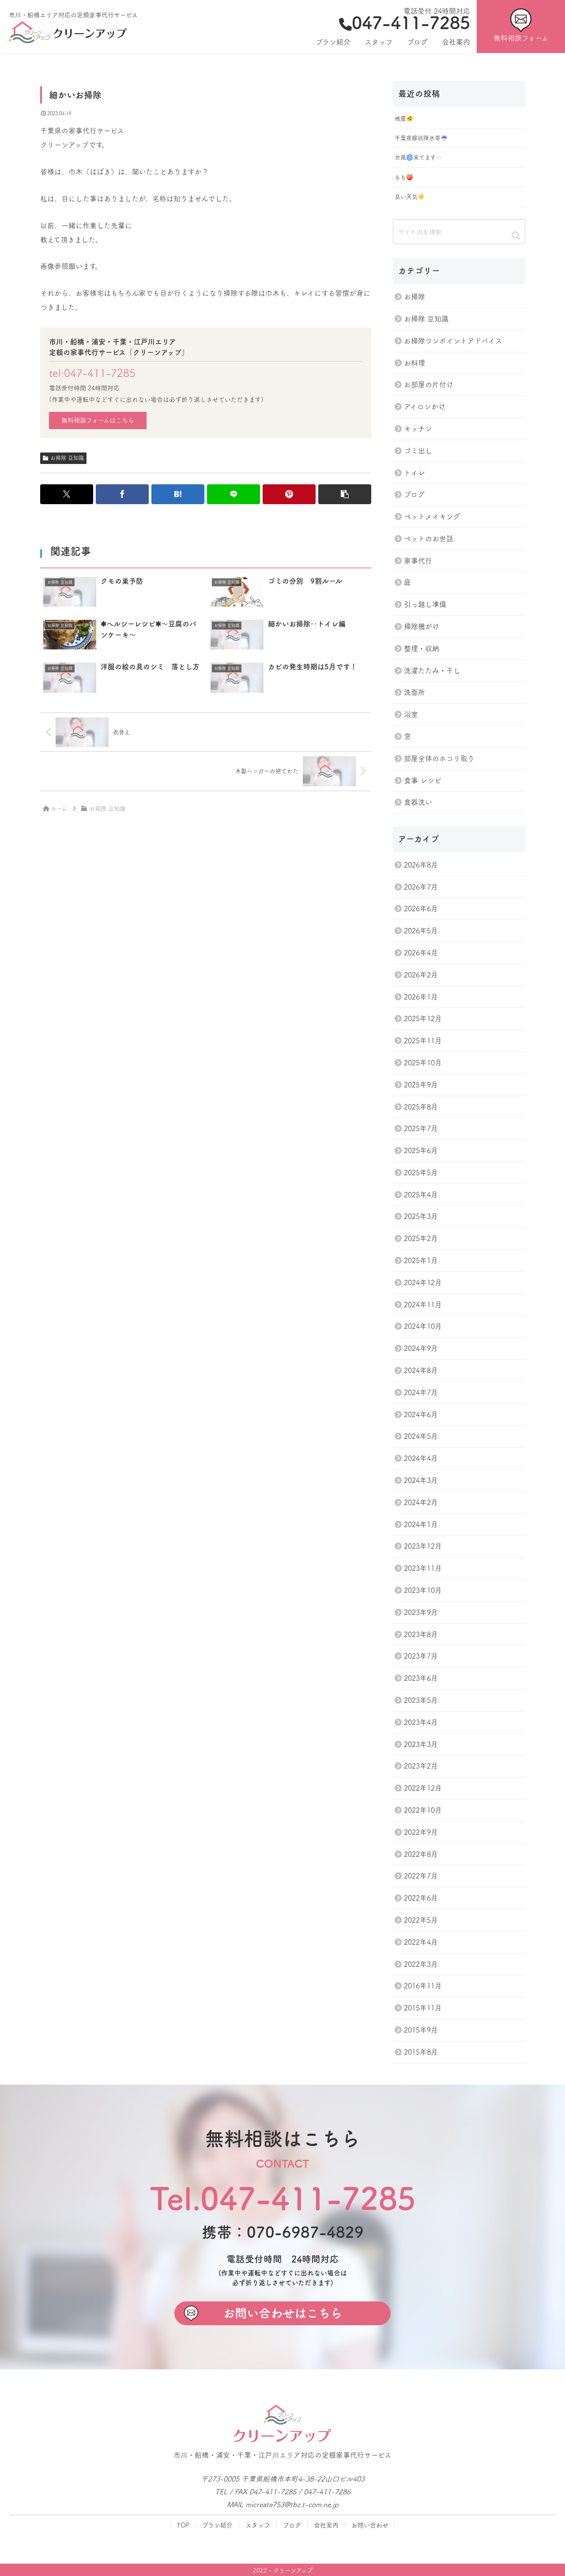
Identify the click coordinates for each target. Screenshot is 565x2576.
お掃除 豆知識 (67, 458)
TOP (183, 2525)
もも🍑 (404, 177)
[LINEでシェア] (234, 494)
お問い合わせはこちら (282, 2313)
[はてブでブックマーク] (178, 494)
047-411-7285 (411, 23)
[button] (345, 494)
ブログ (292, 2525)
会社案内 (326, 2525)
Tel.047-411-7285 (283, 2198)
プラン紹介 (217, 2525)
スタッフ (258, 2525)
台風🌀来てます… (418, 157)
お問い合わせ (370, 2525)
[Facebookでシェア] (122, 494)
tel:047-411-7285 (92, 373)
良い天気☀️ (410, 197)
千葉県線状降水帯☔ (421, 138)
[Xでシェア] (67, 494)
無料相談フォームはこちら (98, 420)
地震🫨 (404, 119)
